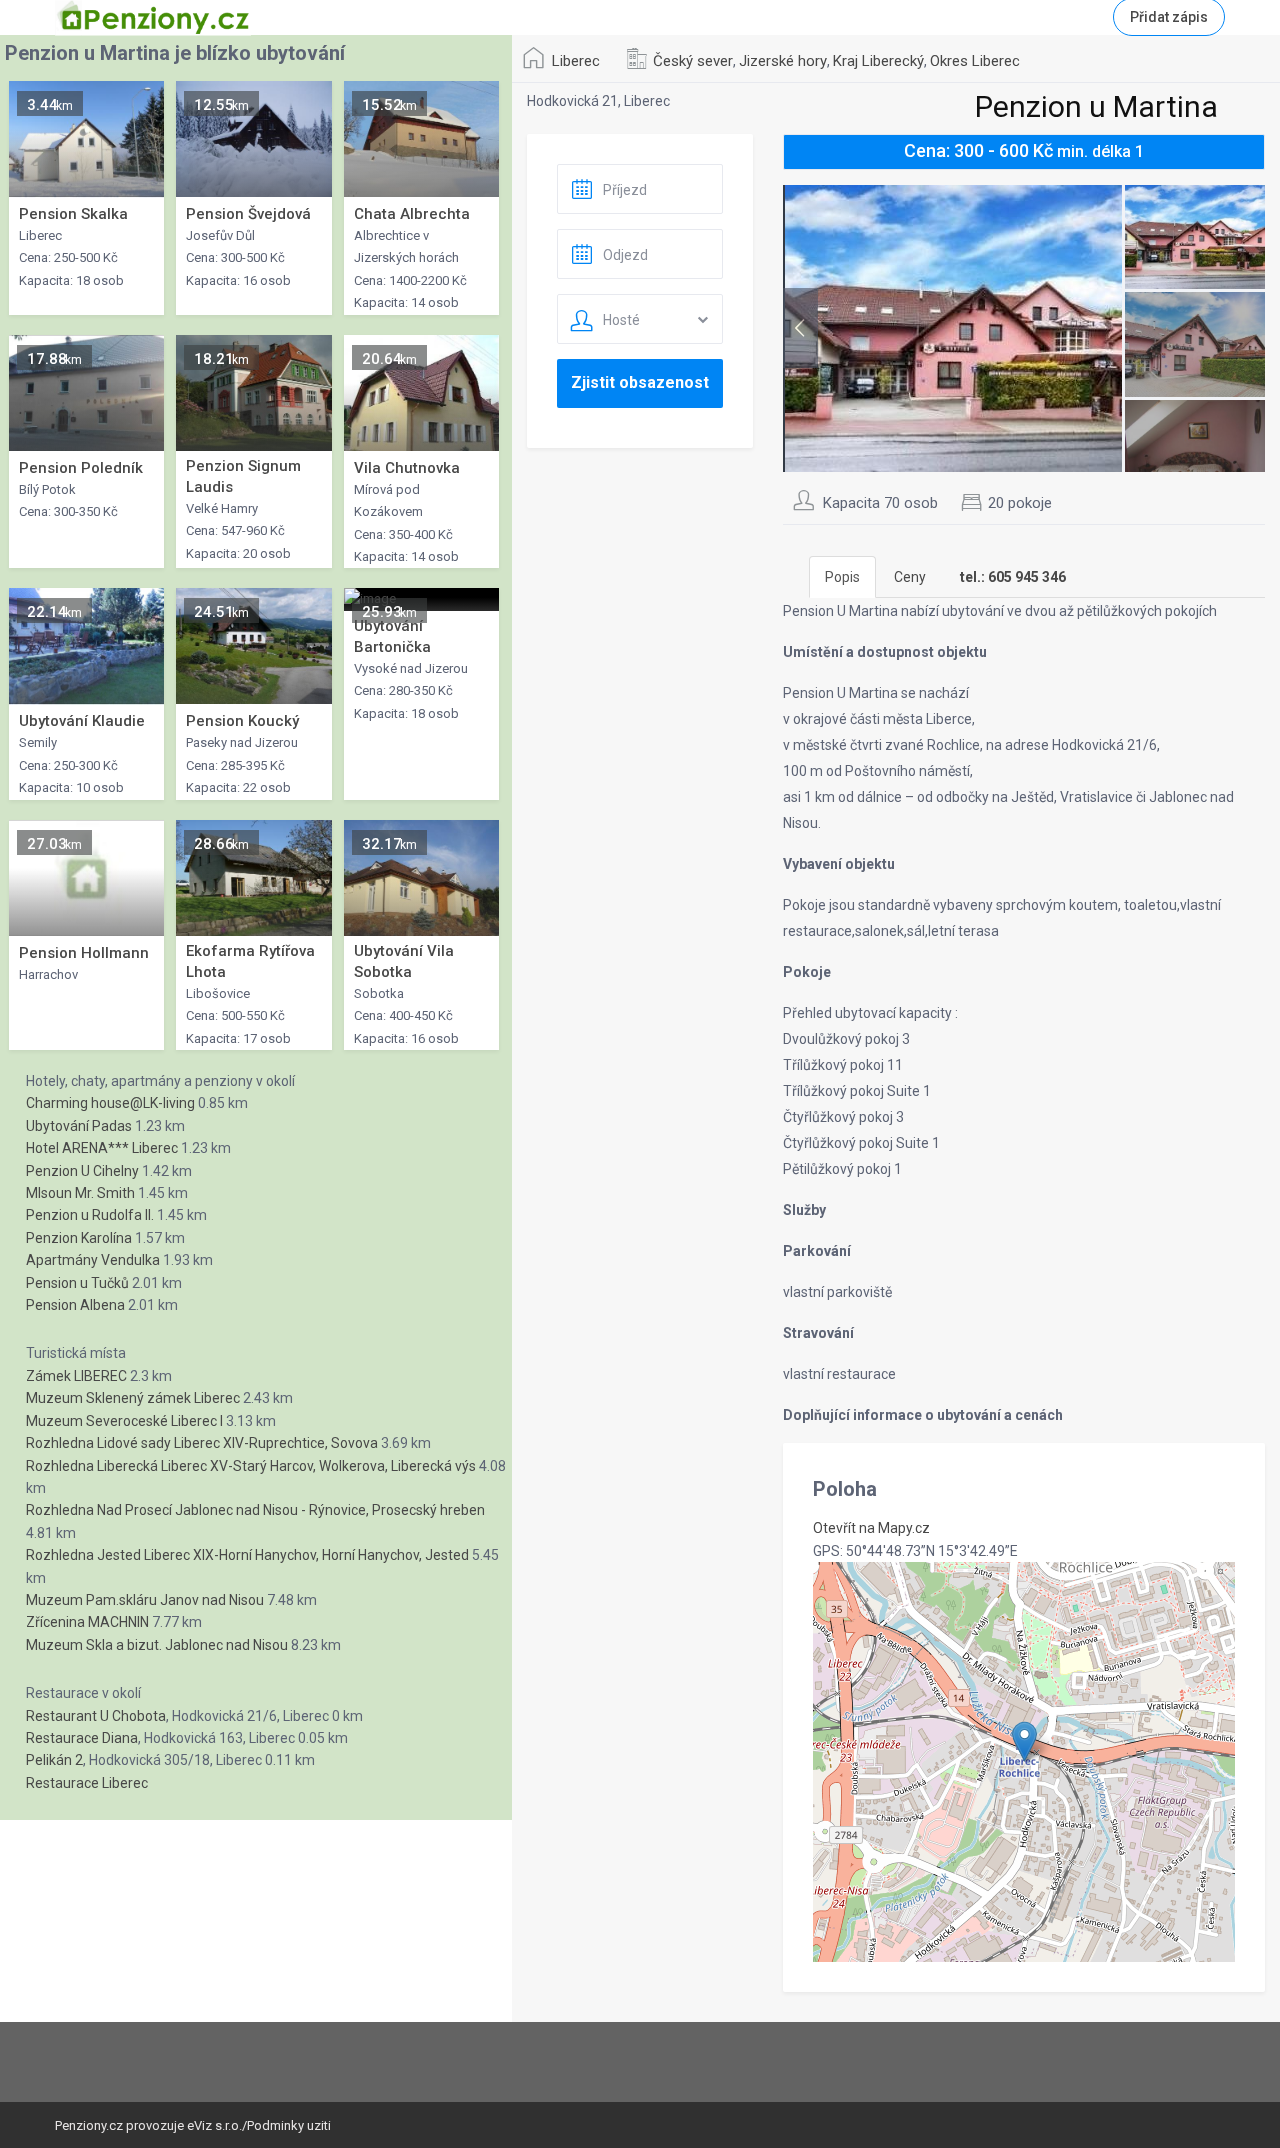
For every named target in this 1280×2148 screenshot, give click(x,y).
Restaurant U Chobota (96, 1716)
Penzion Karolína (79, 1238)
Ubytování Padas (79, 1126)
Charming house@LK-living (110, 1103)
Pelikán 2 (54, 1760)
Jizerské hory (783, 61)
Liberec (576, 61)
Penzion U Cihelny (82, 1171)
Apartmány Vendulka (93, 1260)
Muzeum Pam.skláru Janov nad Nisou (145, 1600)
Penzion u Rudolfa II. (90, 1215)
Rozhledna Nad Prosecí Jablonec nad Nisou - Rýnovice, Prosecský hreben (255, 1510)
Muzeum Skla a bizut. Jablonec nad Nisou (157, 1645)
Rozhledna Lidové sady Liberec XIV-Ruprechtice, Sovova (202, 1443)
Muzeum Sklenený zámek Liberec (133, 1398)
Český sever (693, 61)
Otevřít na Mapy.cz (871, 1528)
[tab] (1013, 577)
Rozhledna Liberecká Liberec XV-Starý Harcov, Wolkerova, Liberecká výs (251, 1466)
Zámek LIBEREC (76, 1376)
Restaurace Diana (82, 1738)
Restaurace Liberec (87, 1783)
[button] (1024, 1741)
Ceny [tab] (910, 577)
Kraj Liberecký (878, 61)
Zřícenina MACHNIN (87, 1622)
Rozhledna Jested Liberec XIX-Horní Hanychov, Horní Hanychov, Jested (247, 1555)
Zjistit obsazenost (640, 382)
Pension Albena (75, 1305)
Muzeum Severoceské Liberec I (124, 1421)
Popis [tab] (842, 577)
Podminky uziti (289, 2125)
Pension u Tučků (77, 1283)
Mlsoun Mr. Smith (80, 1193)
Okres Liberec (975, 61)
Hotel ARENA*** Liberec (102, 1148)
